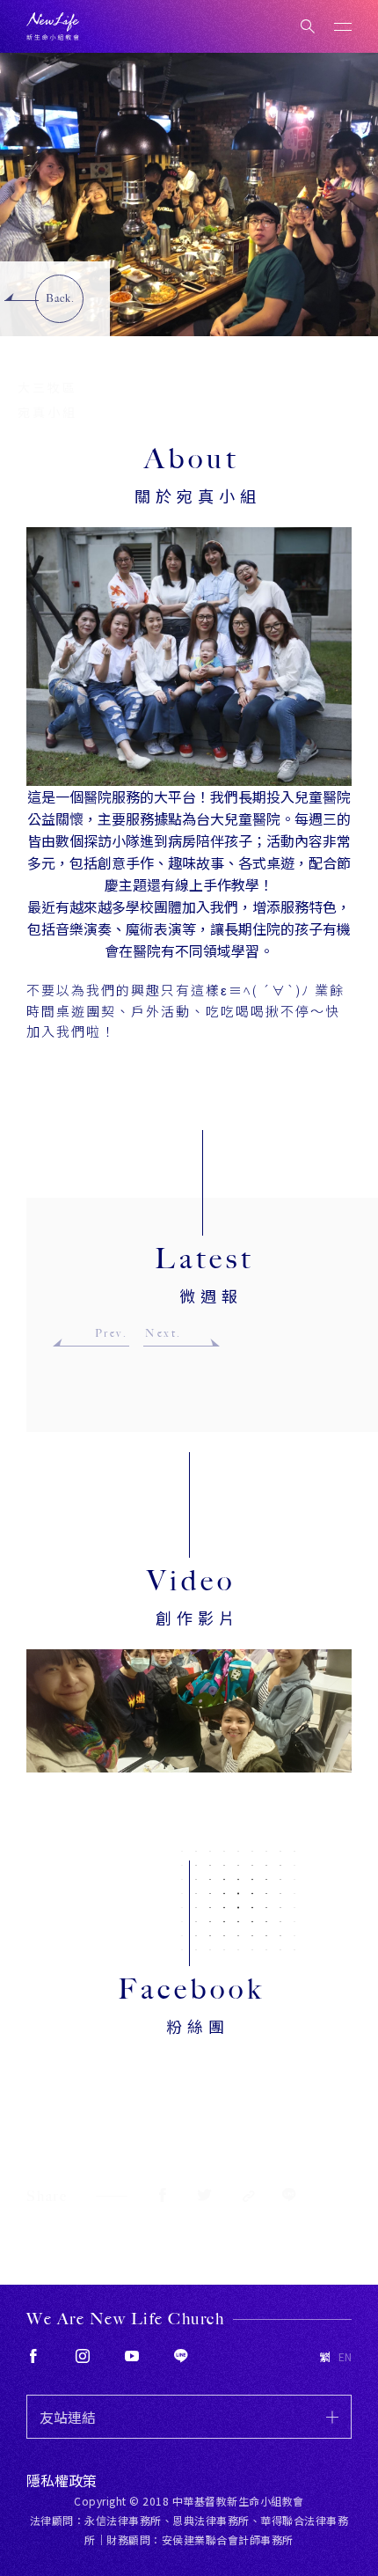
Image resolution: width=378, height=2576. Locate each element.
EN (345, 2357)
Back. (60, 298)
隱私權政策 (62, 2480)
